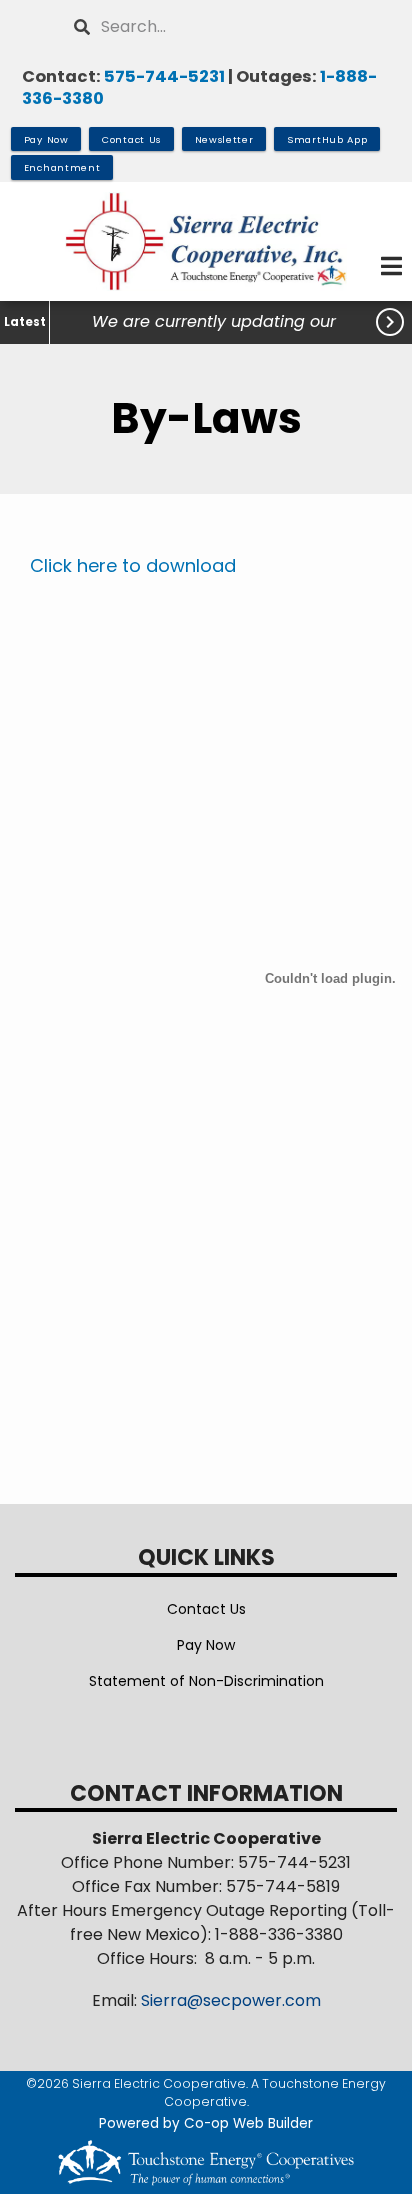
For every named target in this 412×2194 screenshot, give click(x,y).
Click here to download (133, 565)
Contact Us (206, 1609)
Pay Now (206, 1645)
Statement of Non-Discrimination (206, 1681)
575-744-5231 (164, 76)
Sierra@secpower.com (231, 2000)
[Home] (206, 241)
